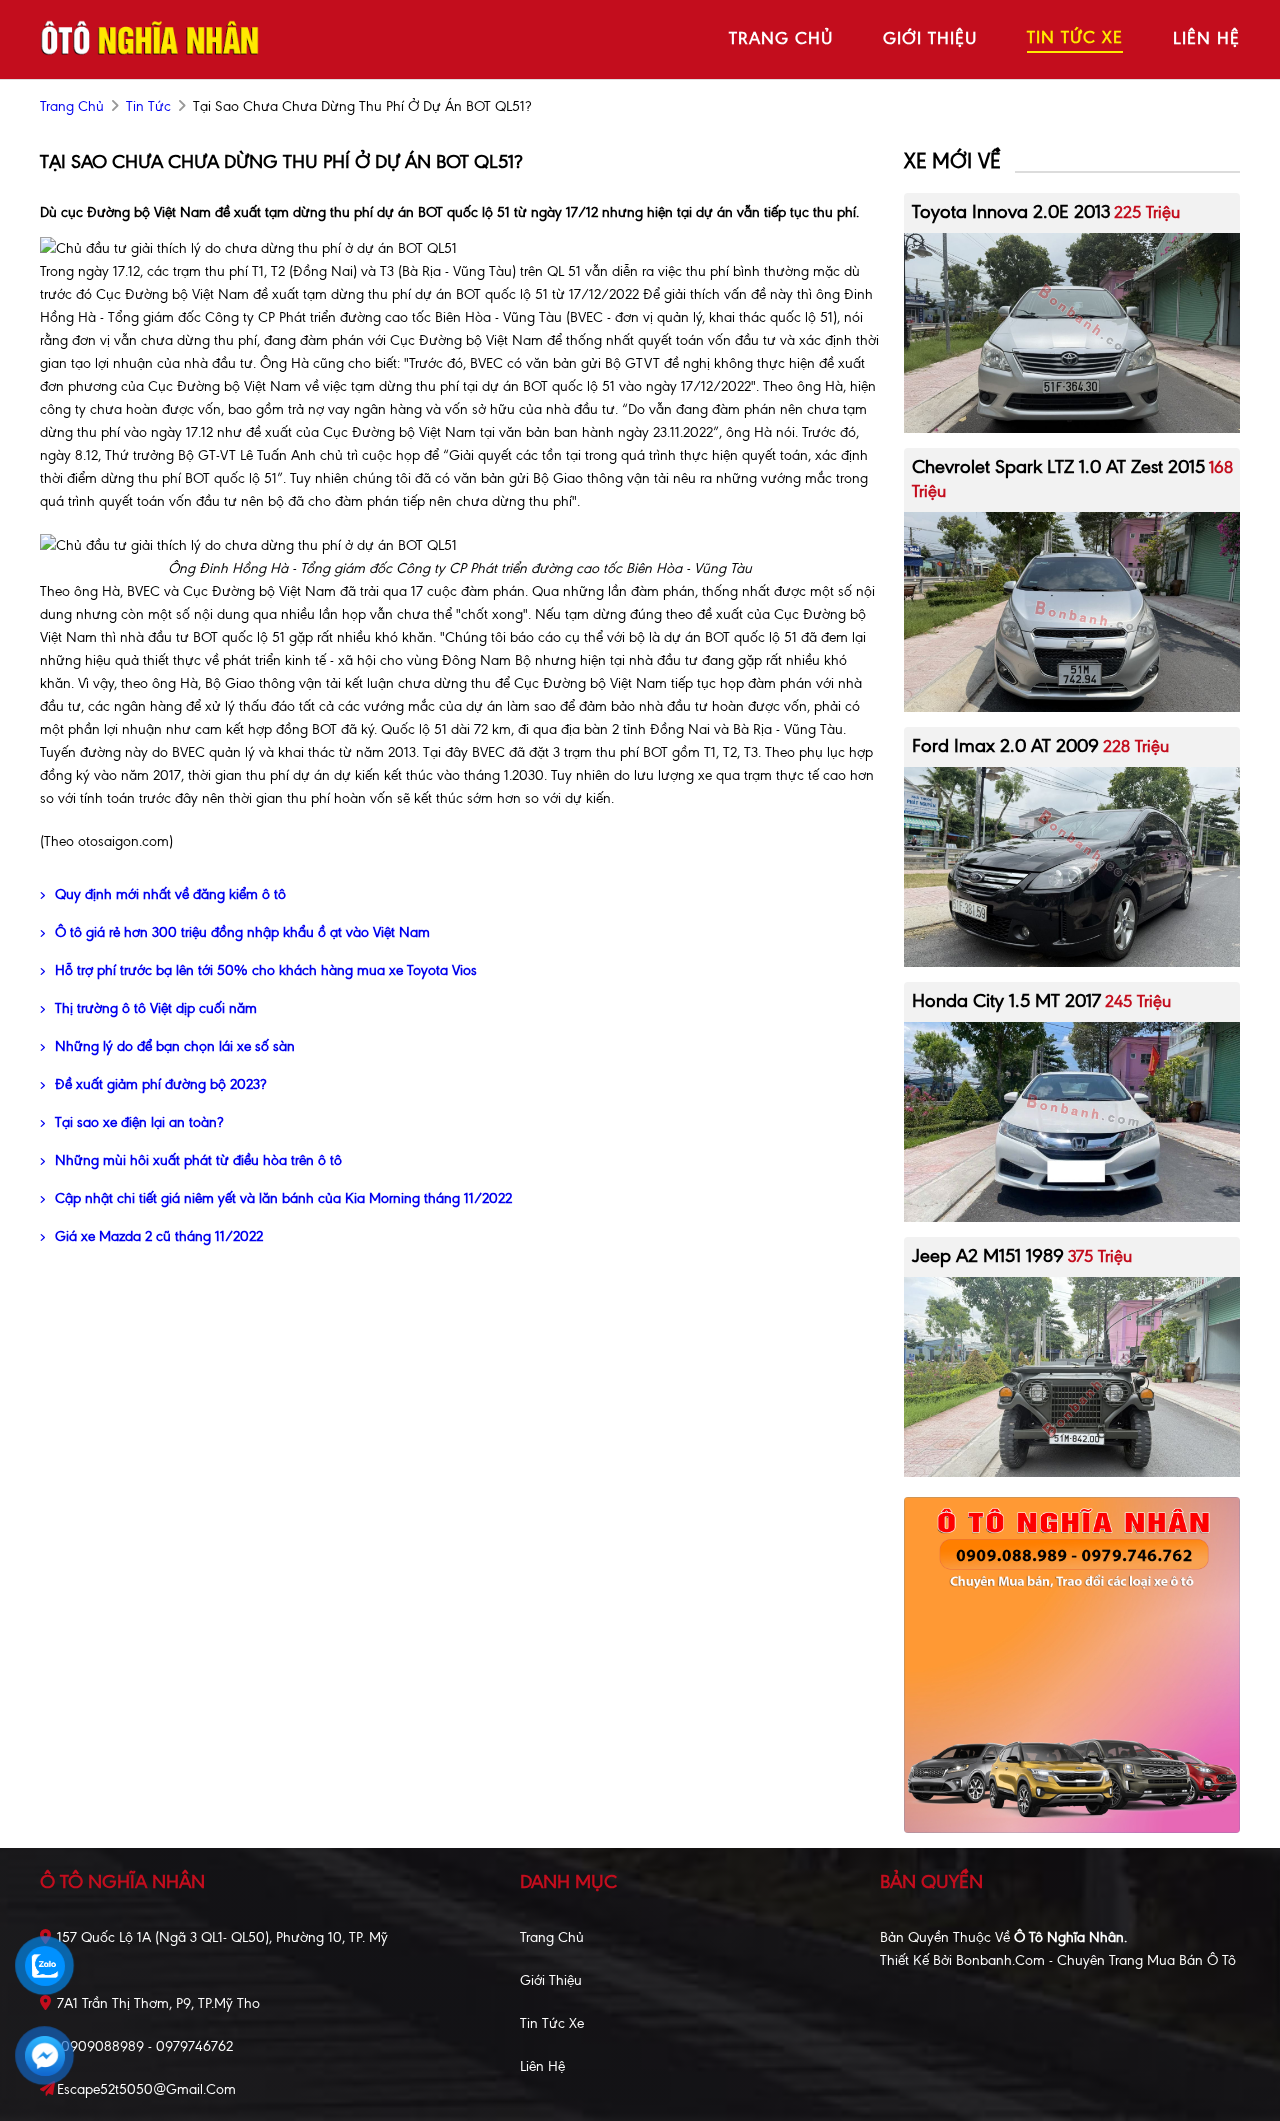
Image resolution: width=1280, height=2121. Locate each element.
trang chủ (781, 38)
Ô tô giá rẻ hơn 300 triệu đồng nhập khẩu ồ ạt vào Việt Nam (242, 932)
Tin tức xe (552, 2023)
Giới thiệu (551, 1980)
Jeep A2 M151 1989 (988, 1255)
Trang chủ (552, 1937)
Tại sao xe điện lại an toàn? (139, 1122)
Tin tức (148, 106)
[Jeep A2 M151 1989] (1072, 1375)
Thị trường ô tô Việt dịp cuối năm (156, 1008)
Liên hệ (542, 2066)
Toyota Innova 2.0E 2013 (1011, 211)
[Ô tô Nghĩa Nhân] (150, 38)
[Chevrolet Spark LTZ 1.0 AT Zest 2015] (1072, 610)
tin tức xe (1075, 37)
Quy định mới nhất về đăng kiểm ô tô (170, 894)
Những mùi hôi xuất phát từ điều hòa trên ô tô (198, 1160)
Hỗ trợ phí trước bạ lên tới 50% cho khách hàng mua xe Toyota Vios (266, 970)
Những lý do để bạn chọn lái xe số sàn (175, 1046)
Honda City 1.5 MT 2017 (1006, 1000)
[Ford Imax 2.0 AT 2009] (1072, 865)
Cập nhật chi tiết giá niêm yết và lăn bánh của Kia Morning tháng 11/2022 (283, 1198)
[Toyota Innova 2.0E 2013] (1072, 331)
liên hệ (1206, 38)
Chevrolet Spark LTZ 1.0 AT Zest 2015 (1058, 466)
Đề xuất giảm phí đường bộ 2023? (160, 1084)
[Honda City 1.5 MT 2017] (1072, 1120)
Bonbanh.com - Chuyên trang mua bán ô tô (1096, 1960)
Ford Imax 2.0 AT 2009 (1005, 745)
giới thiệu (930, 38)
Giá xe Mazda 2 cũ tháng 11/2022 (159, 1236)
